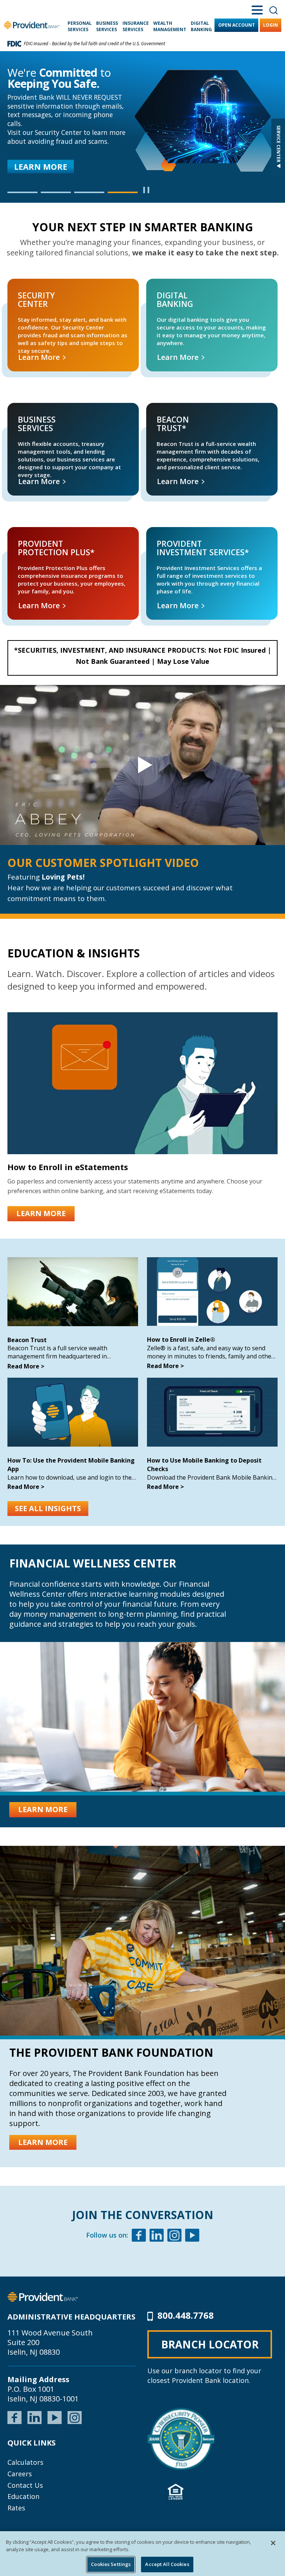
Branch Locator (210, 2344)
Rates (16, 2508)
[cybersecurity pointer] (181, 2439)
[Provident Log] (43, 2296)
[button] (22, 192)
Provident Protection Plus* (30, 535)
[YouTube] (55, 2417)
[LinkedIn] (35, 2417)
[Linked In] (157, 2236)
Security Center (19, 287)
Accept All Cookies (167, 2564)
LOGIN (271, 25)
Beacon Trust (27, 1340)
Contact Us (25, 2485)
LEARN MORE (41, 167)
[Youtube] (192, 2236)
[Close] (273, 2543)
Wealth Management (170, 26)
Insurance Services (136, 26)
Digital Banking (201, 26)
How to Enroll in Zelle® (181, 1340)
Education (23, 2496)
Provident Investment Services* (176, 535)
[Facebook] (139, 2236)
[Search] (273, 10)
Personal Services (80, 26)
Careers (20, 2474)
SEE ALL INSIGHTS (48, 1508)
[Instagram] (174, 2236)
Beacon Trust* (157, 411)
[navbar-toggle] (142, 765)
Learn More (40, 357)
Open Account (237, 25)
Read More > (26, 1366)
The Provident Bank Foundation (111, 2052)
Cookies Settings (111, 2564)
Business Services (107, 26)
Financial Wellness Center (93, 1563)
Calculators (25, 2462)
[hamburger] (257, 9)
